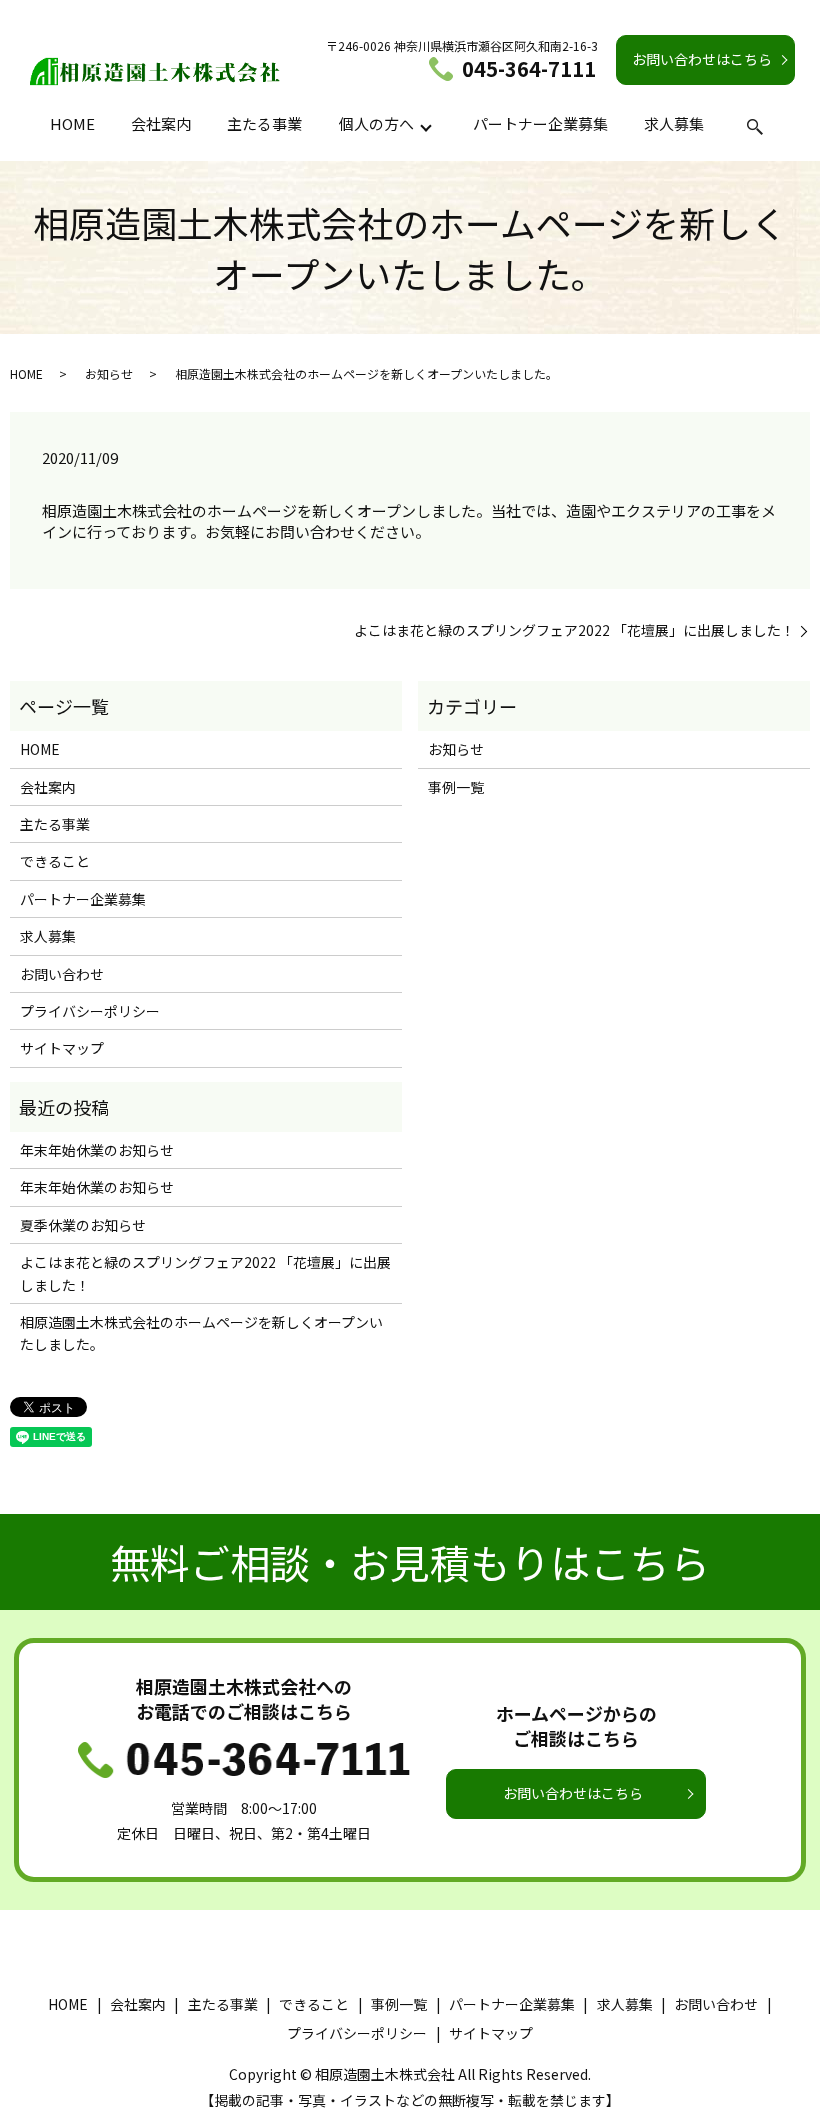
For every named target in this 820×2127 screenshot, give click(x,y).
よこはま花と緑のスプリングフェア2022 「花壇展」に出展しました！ (574, 630)
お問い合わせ (62, 974)
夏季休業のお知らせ (83, 1225)
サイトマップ (62, 1048)
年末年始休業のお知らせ (97, 1150)
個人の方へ (376, 123)
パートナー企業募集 (540, 123)
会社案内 (161, 123)
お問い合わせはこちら (702, 59)
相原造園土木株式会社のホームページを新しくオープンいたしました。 (201, 1333)
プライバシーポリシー (90, 1011)
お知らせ (109, 373)
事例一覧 (456, 787)
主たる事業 (264, 123)
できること (55, 861)
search (755, 127)
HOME (72, 123)
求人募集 (674, 123)
